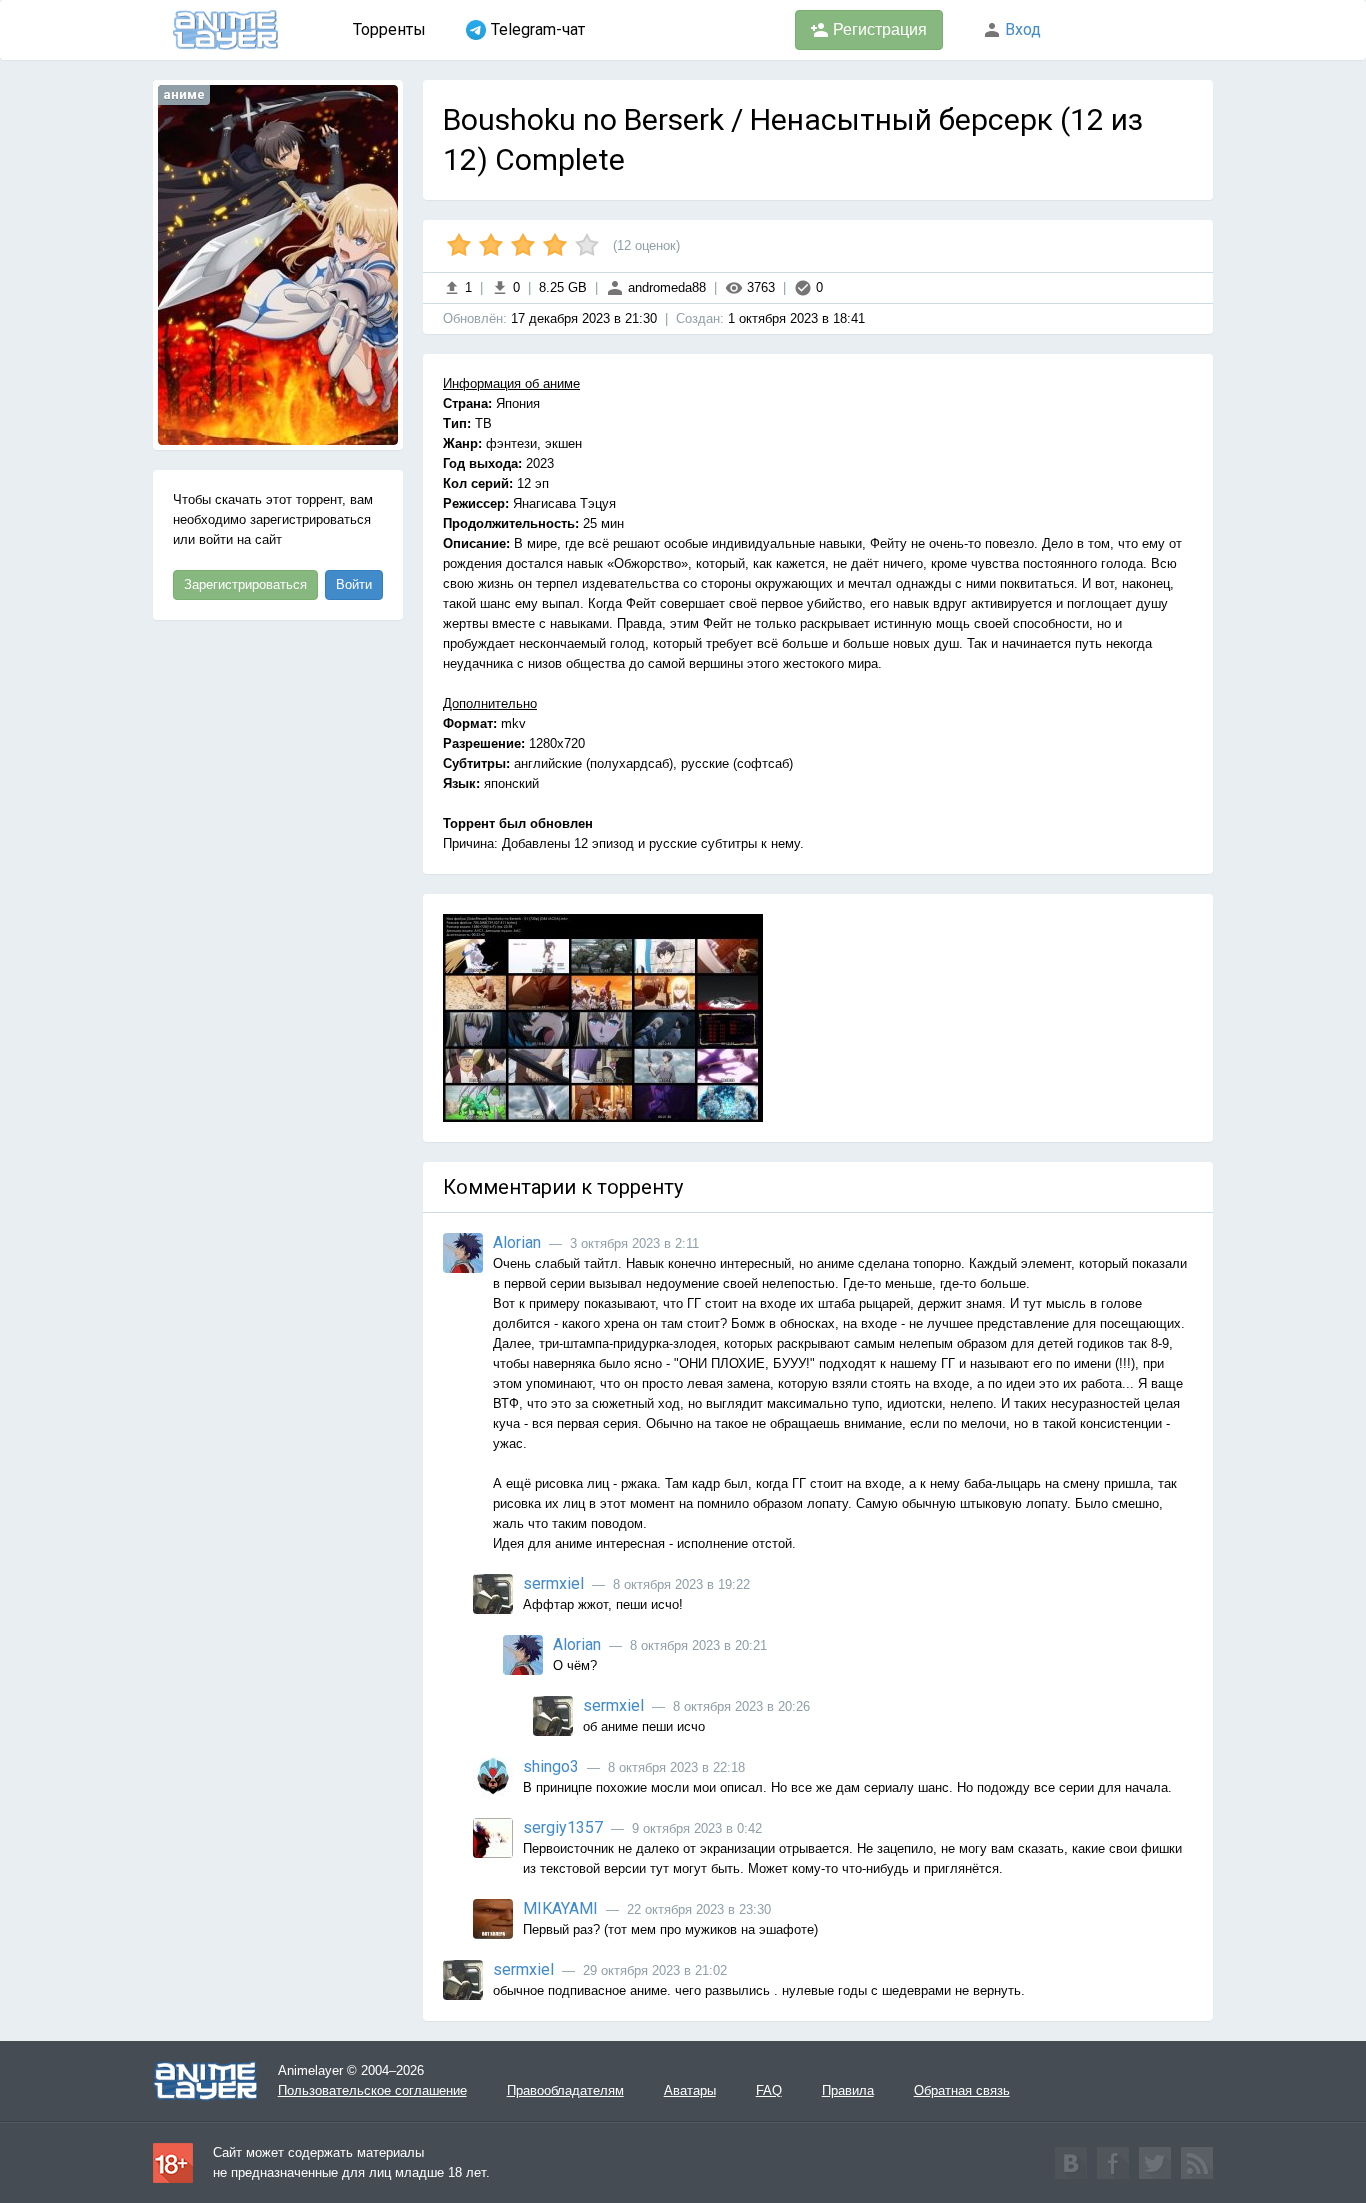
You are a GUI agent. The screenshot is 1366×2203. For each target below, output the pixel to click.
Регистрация (878, 29)
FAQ (769, 2090)
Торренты (389, 29)
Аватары (690, 2090)
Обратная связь (962, 2090)
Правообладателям (565, 2090)
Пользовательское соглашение (372, 2090)
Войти (354, 584)
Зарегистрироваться (245, 584)
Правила (848, 2090)
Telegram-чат (538, 29)
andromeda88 (665, 287)
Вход (1021, 29)
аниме (184, 94)
